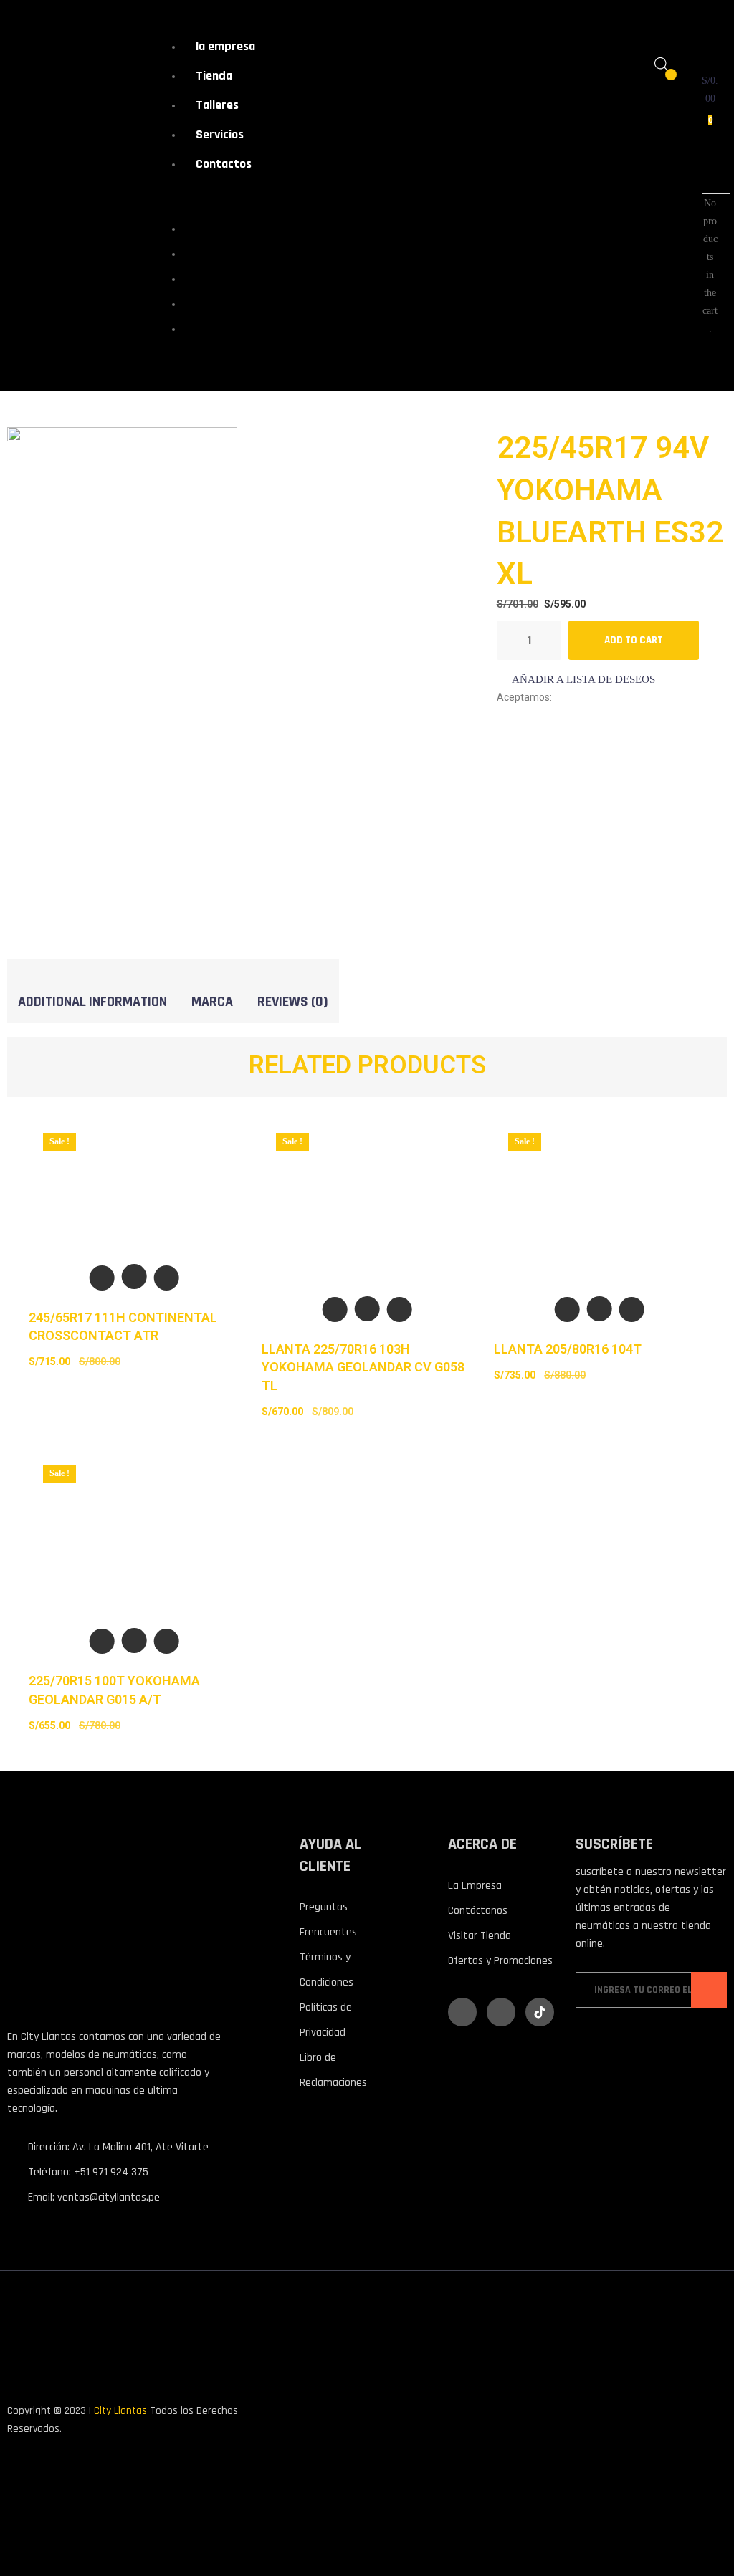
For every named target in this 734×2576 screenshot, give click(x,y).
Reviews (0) (293, 1002)
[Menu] (172, 197)
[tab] (92, 1001)
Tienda (214, 76)
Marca (212, 1002)
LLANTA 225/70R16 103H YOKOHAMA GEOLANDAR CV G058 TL (363, 1367)
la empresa (225, 46)
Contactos (224, 164)
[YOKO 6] (122, 569)
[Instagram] (501, 2012)
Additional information (92, 1002)
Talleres (217, 105)
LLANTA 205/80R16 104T (568, 1349)
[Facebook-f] (462, 2012)
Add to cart (634, 640)
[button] (576, 680)
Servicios (220, 134)
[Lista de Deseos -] (661, 82)
